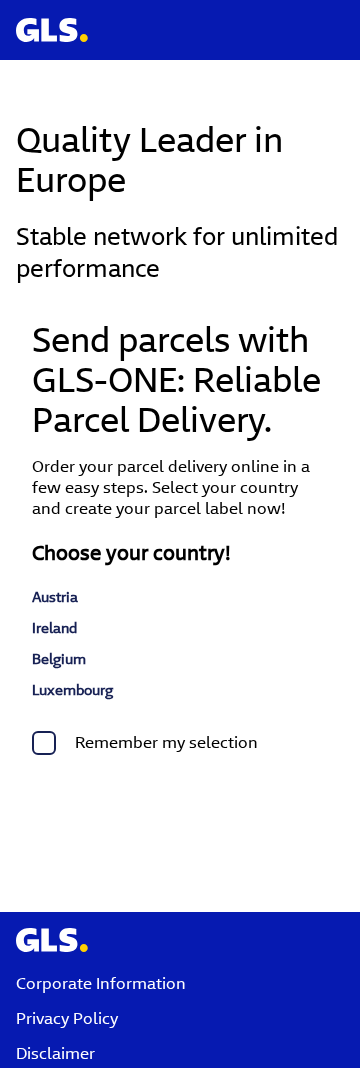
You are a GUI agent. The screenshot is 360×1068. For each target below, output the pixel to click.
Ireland (54, 628)
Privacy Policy (67, 1018)
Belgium (59, 659)
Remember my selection (166, 742)
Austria (55, 597)
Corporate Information (101, 983)
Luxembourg (72, 690)
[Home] (44, 18)
